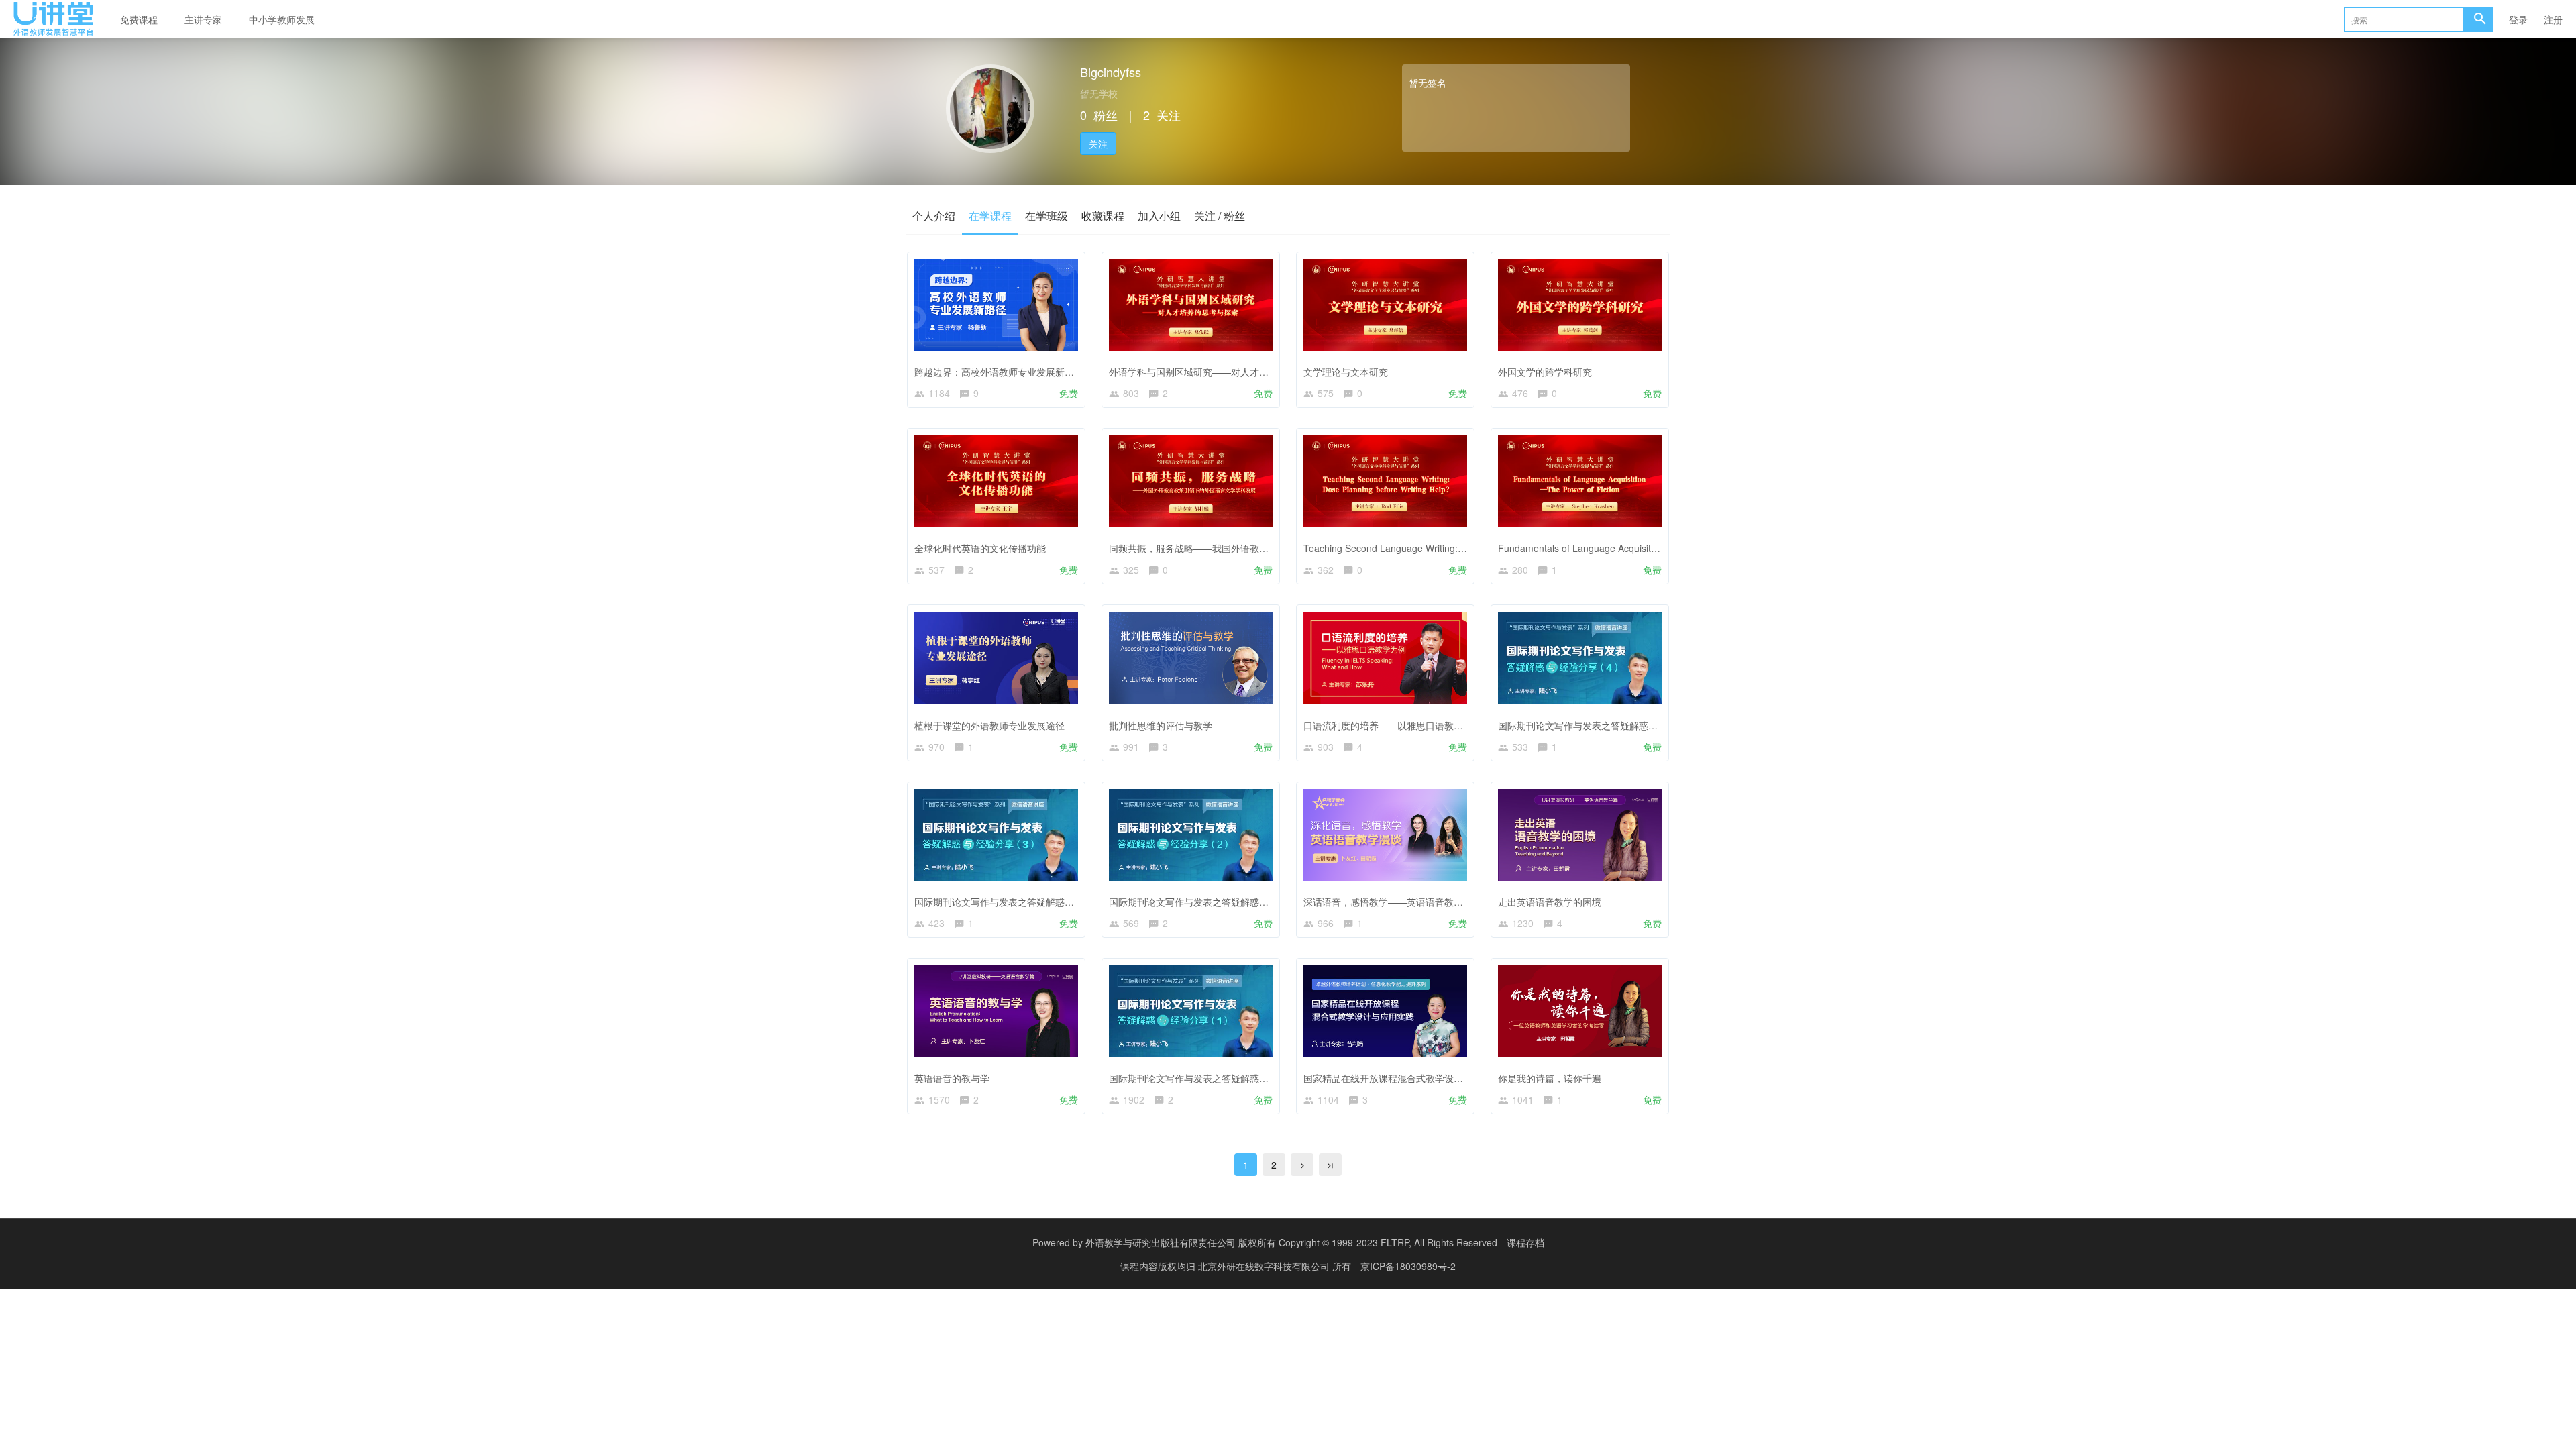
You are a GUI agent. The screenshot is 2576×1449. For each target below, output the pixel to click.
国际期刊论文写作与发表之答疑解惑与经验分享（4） (1609, 725)
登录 (2518, 19)
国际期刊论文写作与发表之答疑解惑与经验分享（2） (1220, 902)
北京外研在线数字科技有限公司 (1265, 1266)
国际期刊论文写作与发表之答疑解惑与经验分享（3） (1025, 902)
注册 (2553, 19)
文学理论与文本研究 (1346, 372)
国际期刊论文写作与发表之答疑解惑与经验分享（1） (1220, 1078)
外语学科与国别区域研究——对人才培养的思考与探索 (1222, 372)
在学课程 (990, 216)
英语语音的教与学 (952, 1078)
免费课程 (139, 19)
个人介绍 (934, 216)
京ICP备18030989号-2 (1408, 1266)
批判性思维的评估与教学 (1161, 725)
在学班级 (1046, 216)
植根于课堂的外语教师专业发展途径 (989, 725)
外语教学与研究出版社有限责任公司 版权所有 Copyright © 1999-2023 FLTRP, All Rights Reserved (1291, 1242)
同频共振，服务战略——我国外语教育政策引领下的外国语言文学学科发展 (1264, 548)
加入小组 (1159, 216)
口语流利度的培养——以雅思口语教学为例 (1393, 725)
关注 (1098, 144)
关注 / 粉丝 (1220, 216)
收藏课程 (1103, 216)
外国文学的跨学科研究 (1545, 372)
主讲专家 (203, 19)
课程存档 (1525, 1242)
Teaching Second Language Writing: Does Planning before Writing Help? (1458, 548)
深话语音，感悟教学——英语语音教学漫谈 (1393, 902)
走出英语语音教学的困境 (1550, 902)
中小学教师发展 (282, 19)
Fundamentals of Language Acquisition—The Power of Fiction (1629, 548)
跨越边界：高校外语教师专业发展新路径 (999, 372)
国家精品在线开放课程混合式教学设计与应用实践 (1407, 1078)
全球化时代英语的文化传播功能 (980, 548)
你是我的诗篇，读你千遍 (1550, 1078)
